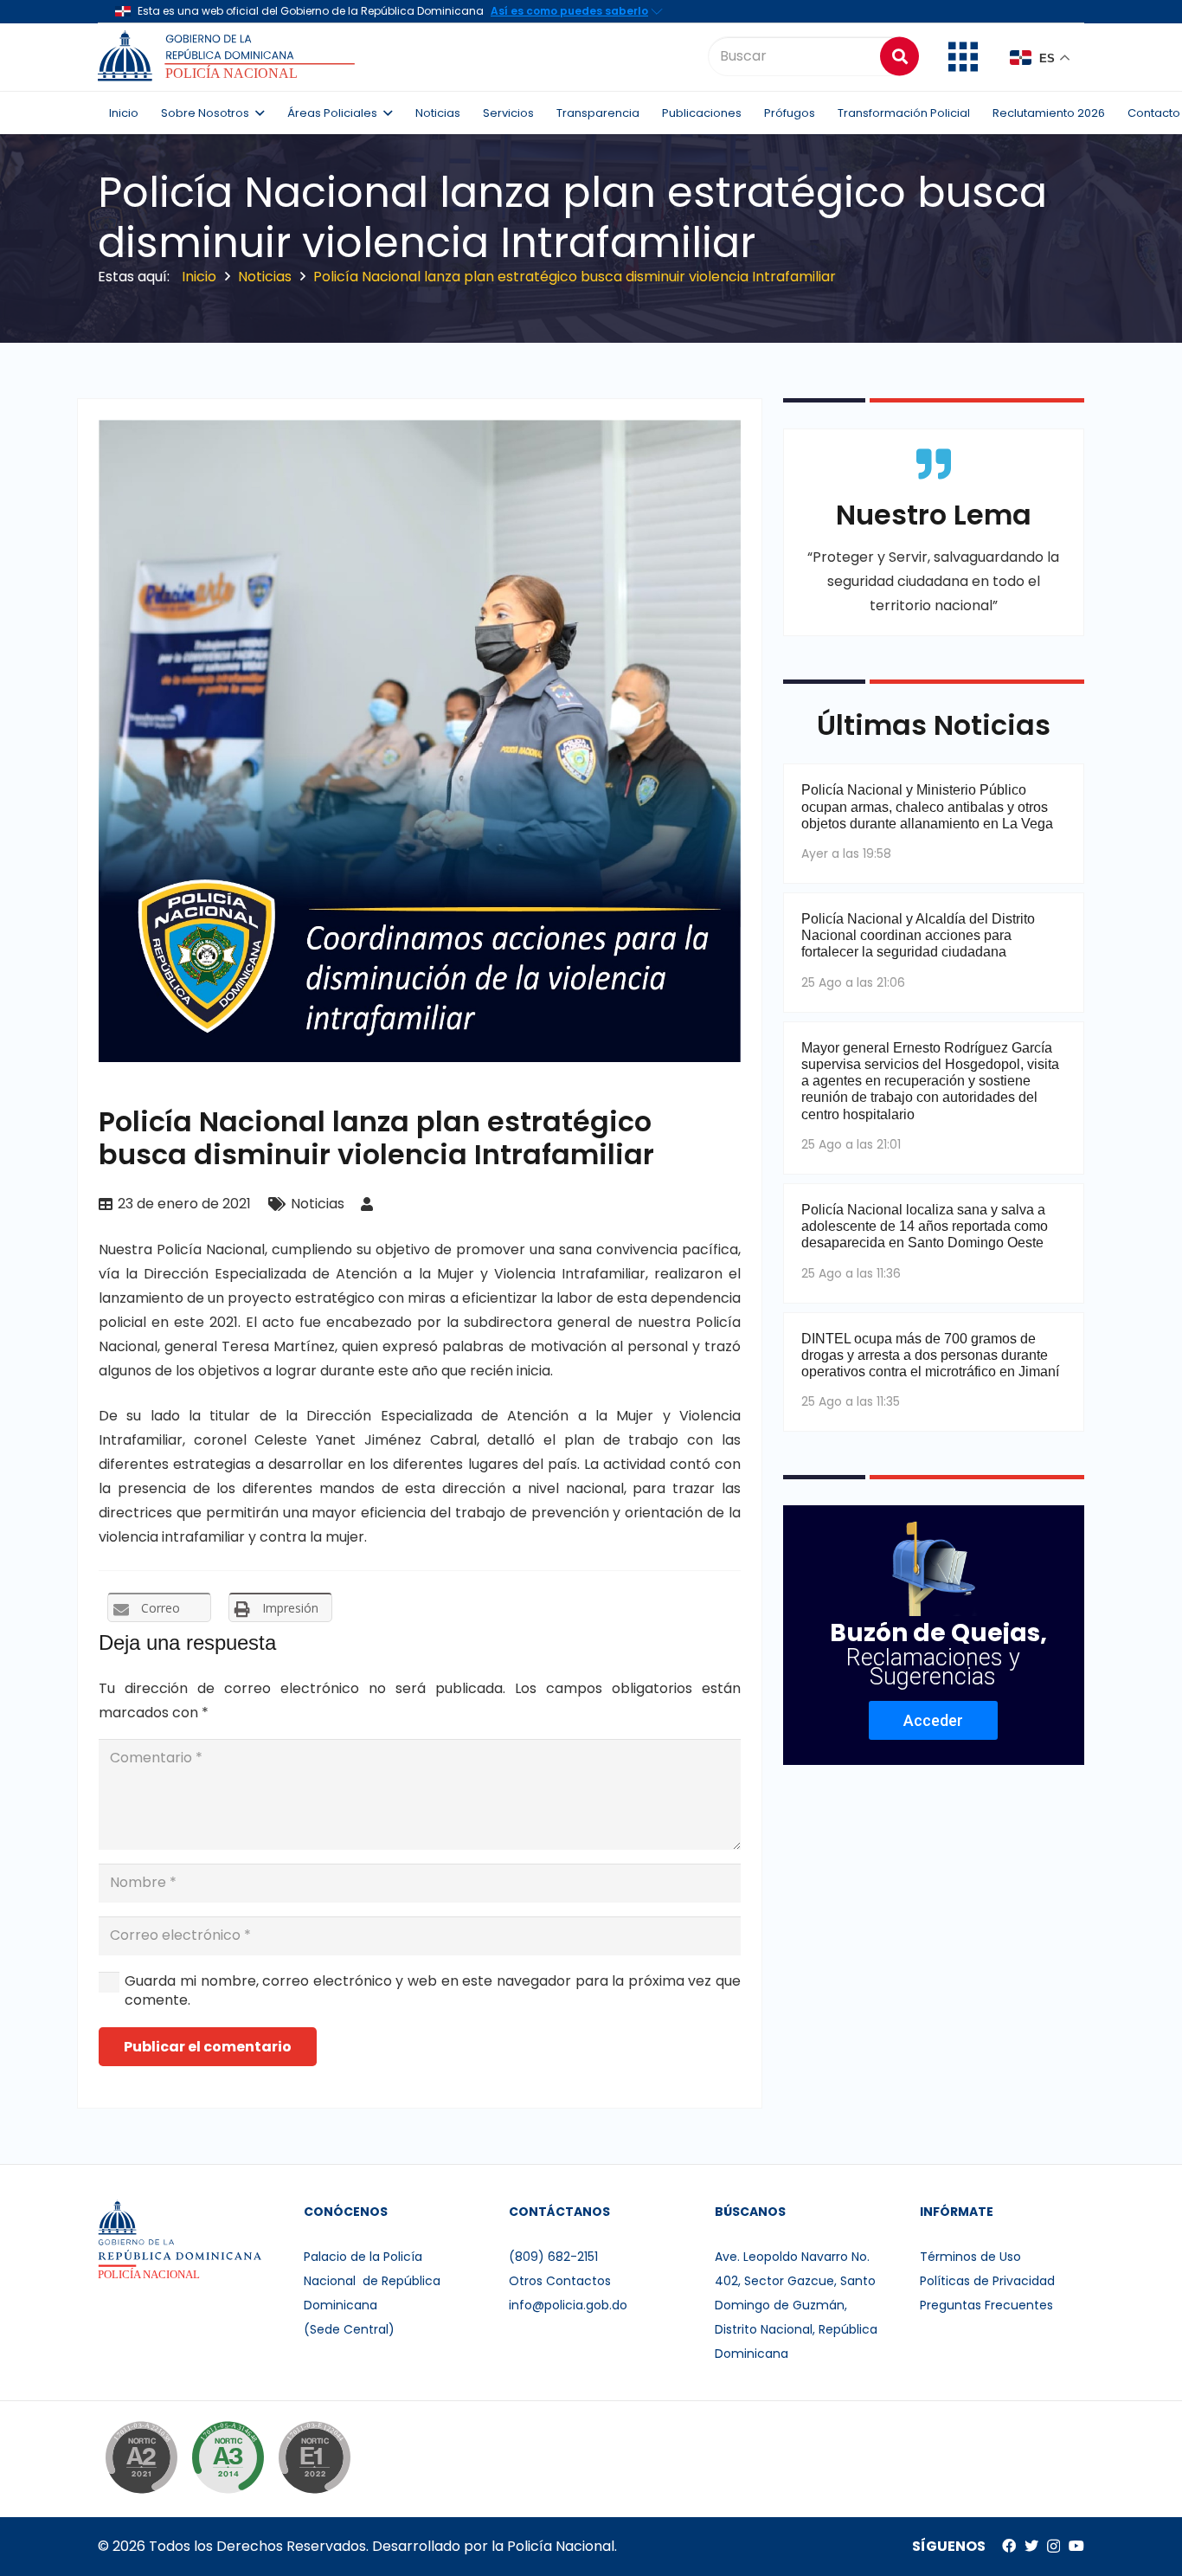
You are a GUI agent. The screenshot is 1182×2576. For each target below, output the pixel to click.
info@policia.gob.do (568, 2305)
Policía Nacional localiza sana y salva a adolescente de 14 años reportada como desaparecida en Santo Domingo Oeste (925, 1226)
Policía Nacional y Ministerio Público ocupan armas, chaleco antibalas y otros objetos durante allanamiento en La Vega (927, 806)
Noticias (318, 1204)
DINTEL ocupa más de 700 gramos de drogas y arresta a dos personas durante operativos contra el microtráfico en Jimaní (930, 1355)
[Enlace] (229, 56)
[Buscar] (899, 56)
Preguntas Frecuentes (986, 2305)
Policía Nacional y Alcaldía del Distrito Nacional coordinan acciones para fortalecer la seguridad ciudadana (918, 935)
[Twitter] (1031, 2546)
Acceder (933, 1720)
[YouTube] (1076, 2546)
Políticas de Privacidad (987, 2281)
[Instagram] (1054, 2547)
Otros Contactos (560, 2281)
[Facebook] (1009, 2546)
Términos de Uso (970, 2257)
